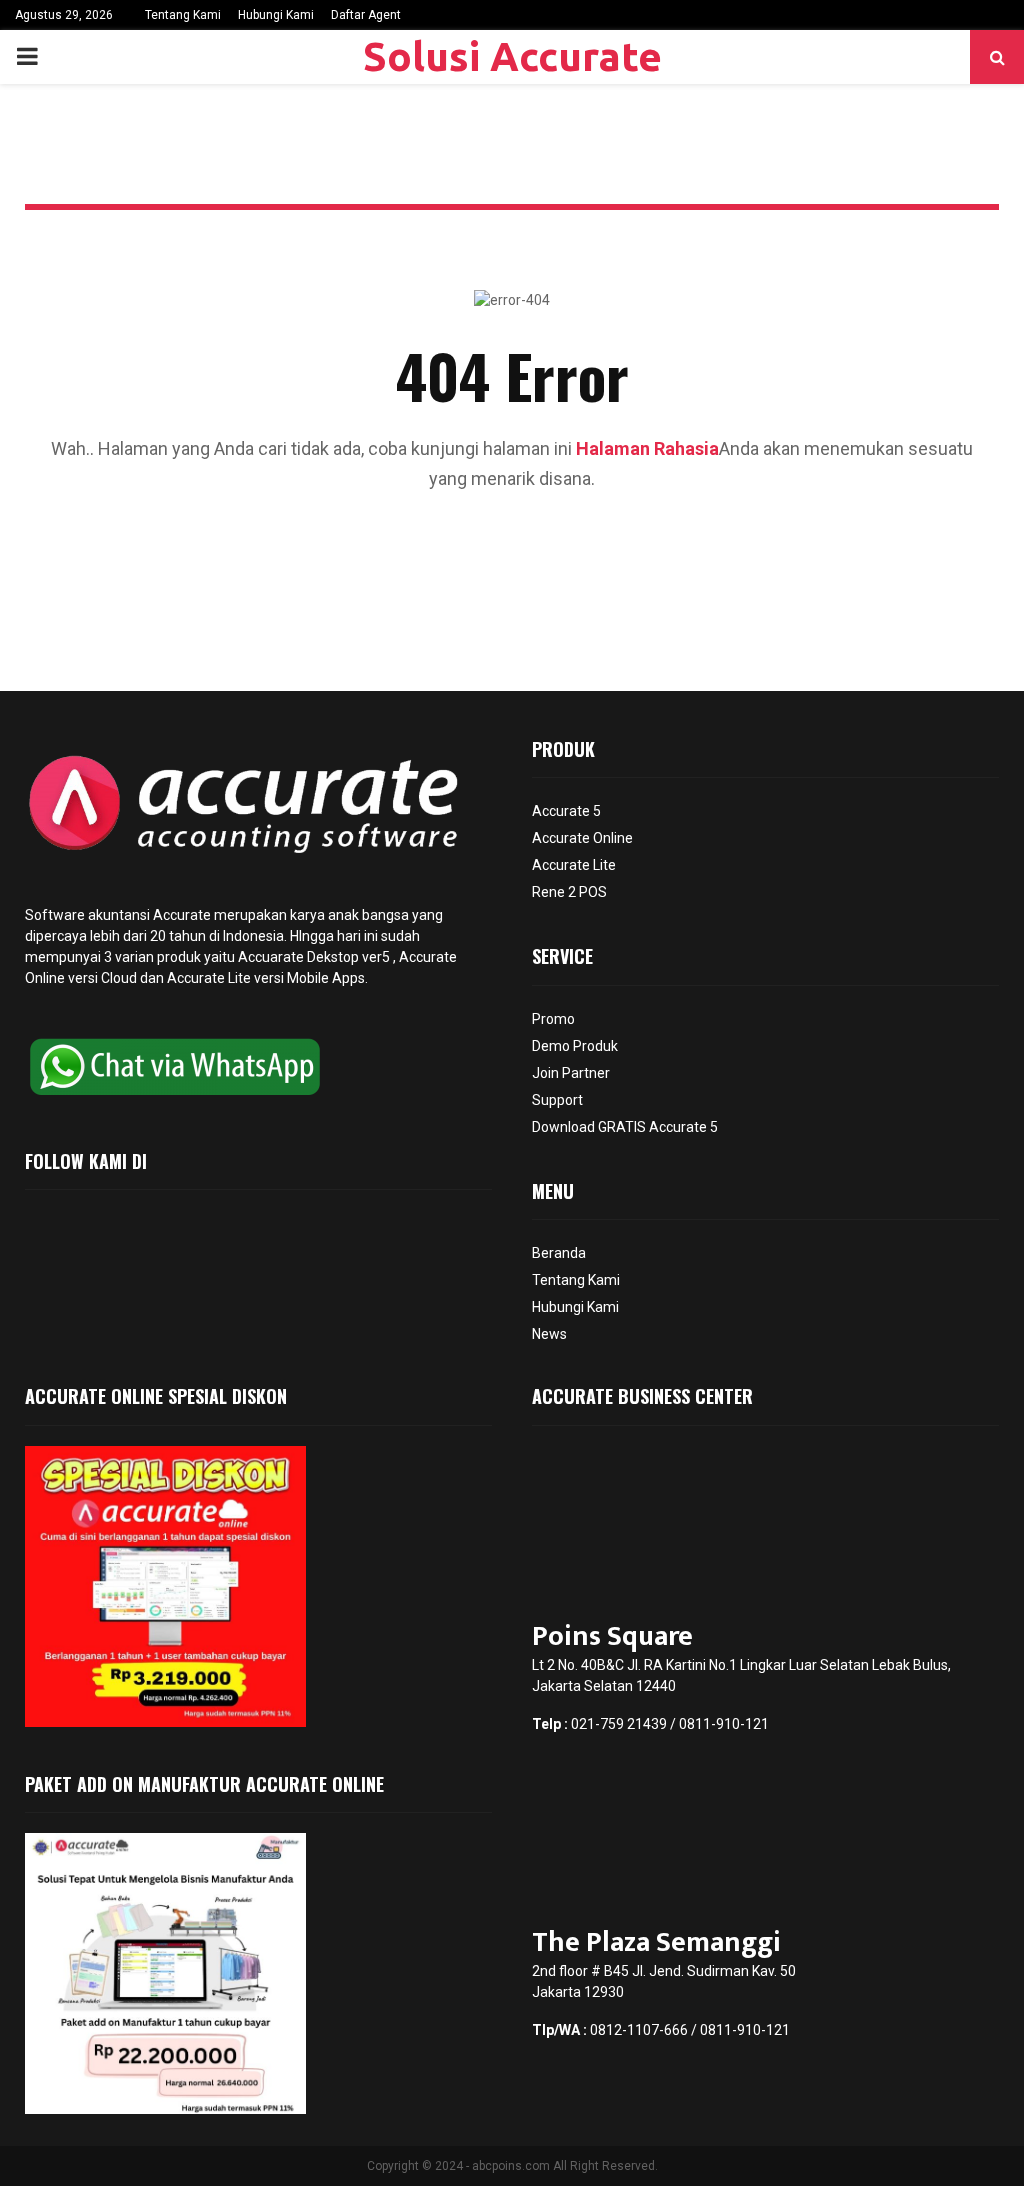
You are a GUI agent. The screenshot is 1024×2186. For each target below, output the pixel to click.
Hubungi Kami (276, 15)
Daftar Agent (366, 15)
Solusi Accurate (512, 56)
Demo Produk (575, 1046)
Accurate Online (582, 838)
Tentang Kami (183, 15)
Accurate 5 (566, 811)
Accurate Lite (574, 865)
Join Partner (571, 1073)
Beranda (559, 1253)
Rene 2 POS (569, 892)
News (549, 1334)
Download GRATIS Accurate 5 (625, 1127)
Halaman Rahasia (647, 448)
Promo (553, 1019)
